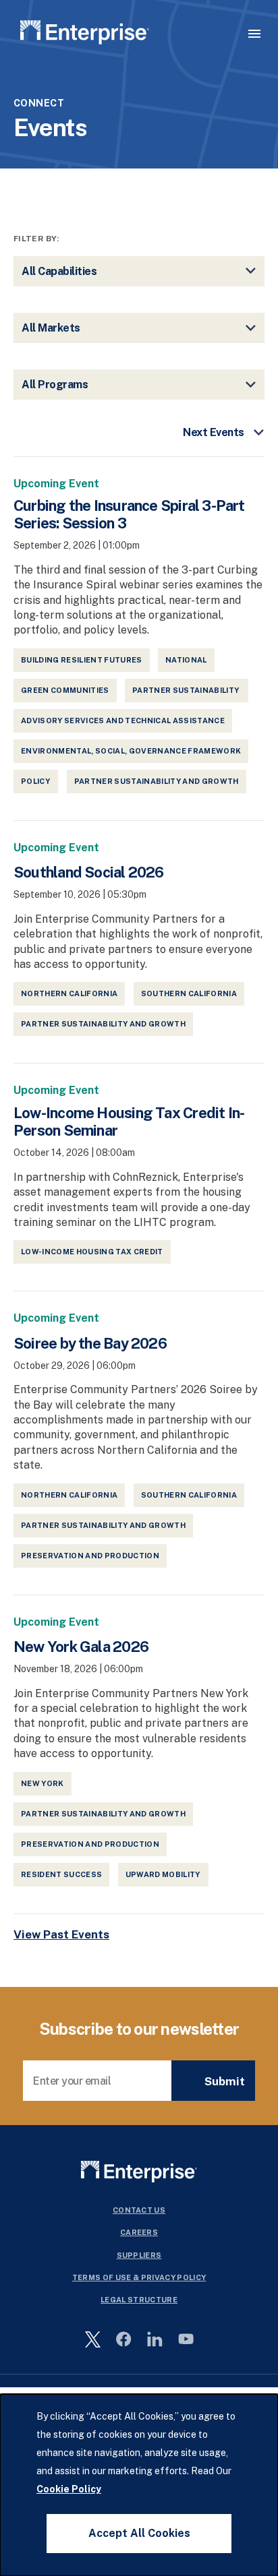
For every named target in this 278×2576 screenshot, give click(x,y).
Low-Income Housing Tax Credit (92, 1252)
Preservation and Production (90, 1556)
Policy (36, 781)
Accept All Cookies (139, 2533)
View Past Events (61, 1934)
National (186, 660)
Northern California (69, 993)
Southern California (189, 993)
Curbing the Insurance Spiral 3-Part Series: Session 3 (129, 514)
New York (43, 1783)
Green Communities (65, 690)
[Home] (85, 35)
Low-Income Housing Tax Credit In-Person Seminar (129, 1122)
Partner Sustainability (187, 690)
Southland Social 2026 (89, 872)
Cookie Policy (69, 2489)
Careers (139, 2232)
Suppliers (139, 2255)
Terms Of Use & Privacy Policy (139, 2277)
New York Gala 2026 (81, 1647)
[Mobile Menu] (254, 34)
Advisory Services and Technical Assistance (123, 720)
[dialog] (139, 2485)
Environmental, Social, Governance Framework (131, 751)
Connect (39, 103)
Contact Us (139, 2210)
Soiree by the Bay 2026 (90, 1343)
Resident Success (61, 1874)
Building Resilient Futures (82, 660)
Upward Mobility (163, 1874)
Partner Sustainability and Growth (157, 781)
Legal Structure (139, 2300)
